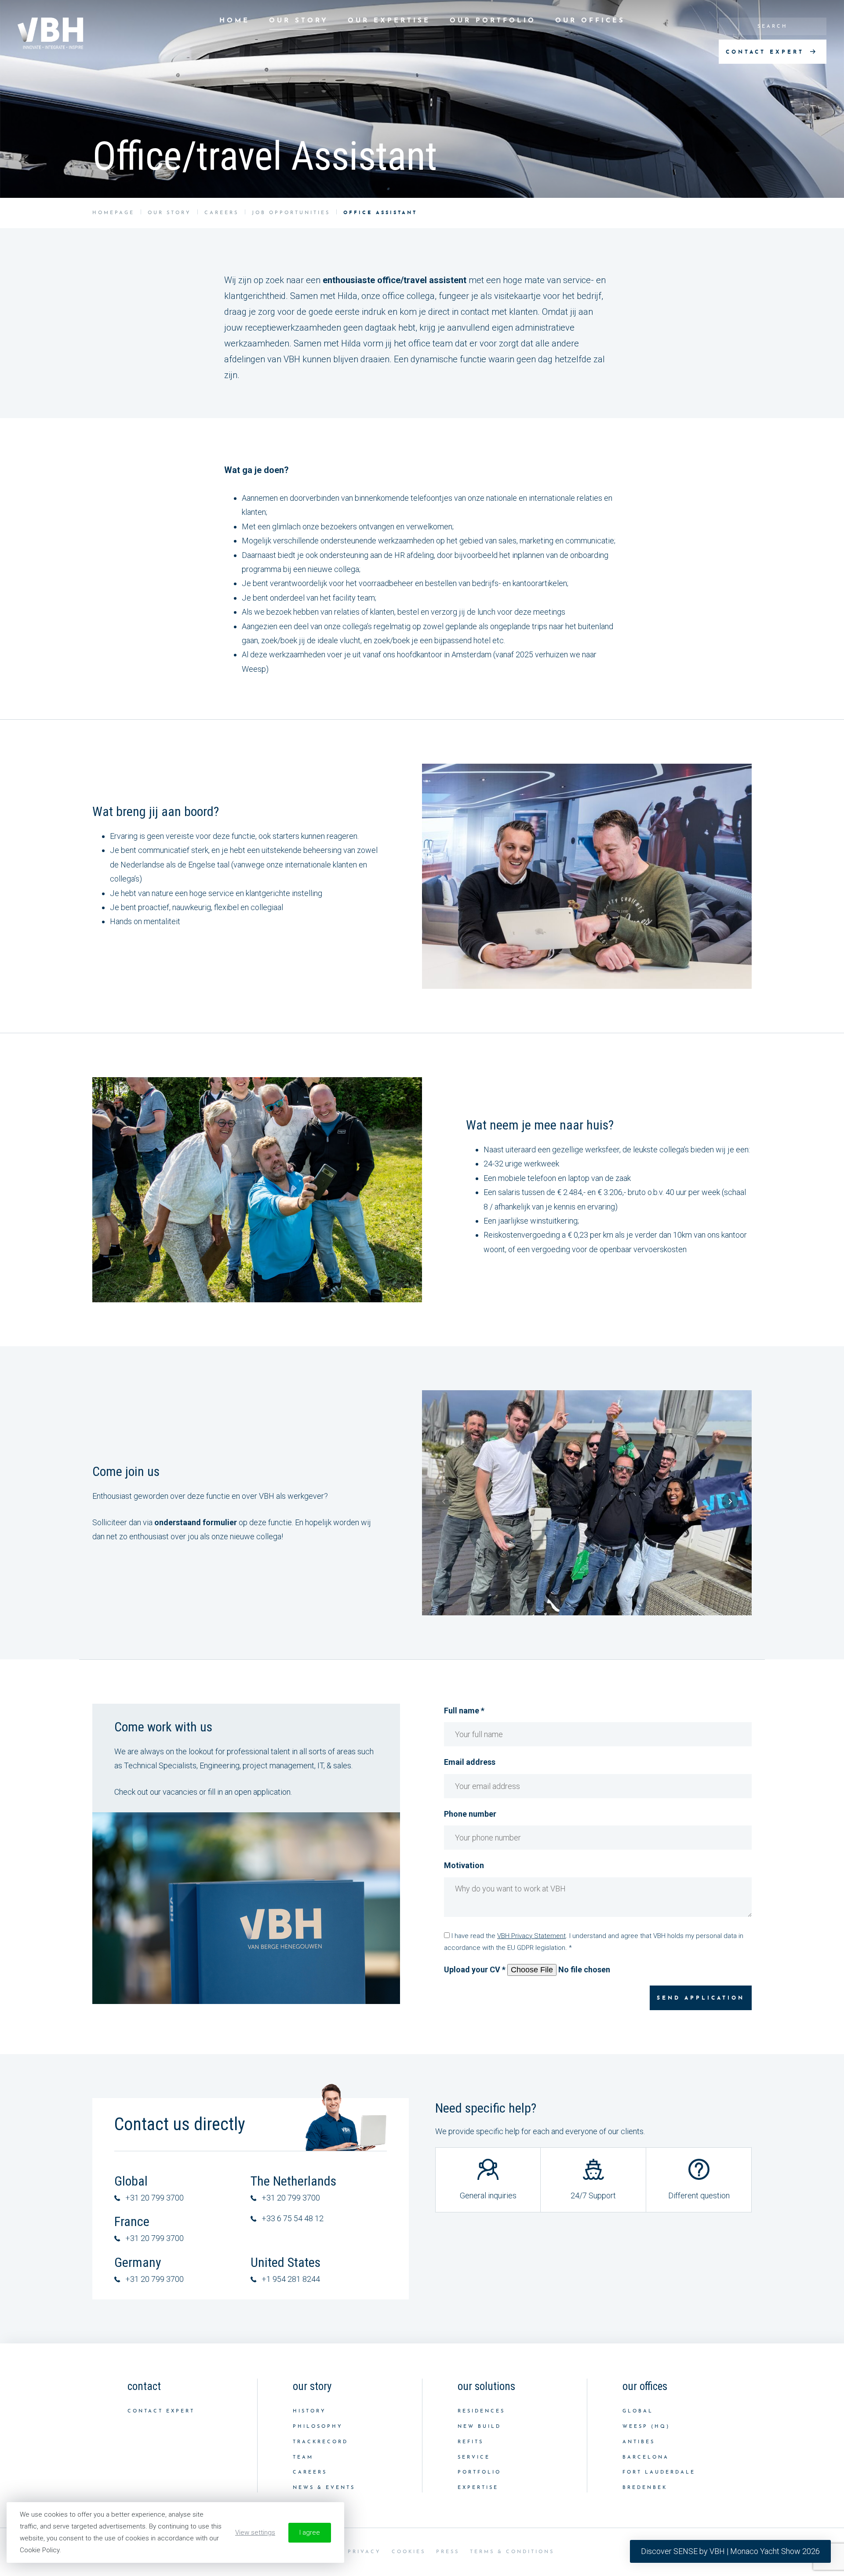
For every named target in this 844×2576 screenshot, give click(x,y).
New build (479, 2427)
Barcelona (646, 2458)
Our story (299, 21)
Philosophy (318, 2427)
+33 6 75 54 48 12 (293, 2218)
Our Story (312, 2386)
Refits (471, 2442)
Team (303, 2458)
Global (638, 2411)
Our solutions (486, 2386)
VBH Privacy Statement (531, 1936)
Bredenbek (645, 2488)
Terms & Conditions (512, 2552)
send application (701, 1998)
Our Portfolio (493, 21)
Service (474, 2458)
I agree (310, 2532)
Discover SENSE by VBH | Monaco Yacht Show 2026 (730, 2551)
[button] (444, 1501)
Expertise (478, 2488)
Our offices (645, 2386)
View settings (255, 2532)
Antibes (639, 2442)
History (309, 2411)
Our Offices (590, 21)
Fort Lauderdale (659, 2472)
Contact (144, 2386)
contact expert (767, 52)
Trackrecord (320, 2442)
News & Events (324, 2488)
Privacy (364, 2552)
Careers (310, 2472)
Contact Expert (161, 2411)
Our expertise (389, 21)
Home (235, 21)
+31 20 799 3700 (155, 2198)
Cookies (409, 2552)
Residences (481, 2411)
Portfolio (479, 2472)
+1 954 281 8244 (291, 2279)
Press (448, 2552)
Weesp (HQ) (646, 2427)
